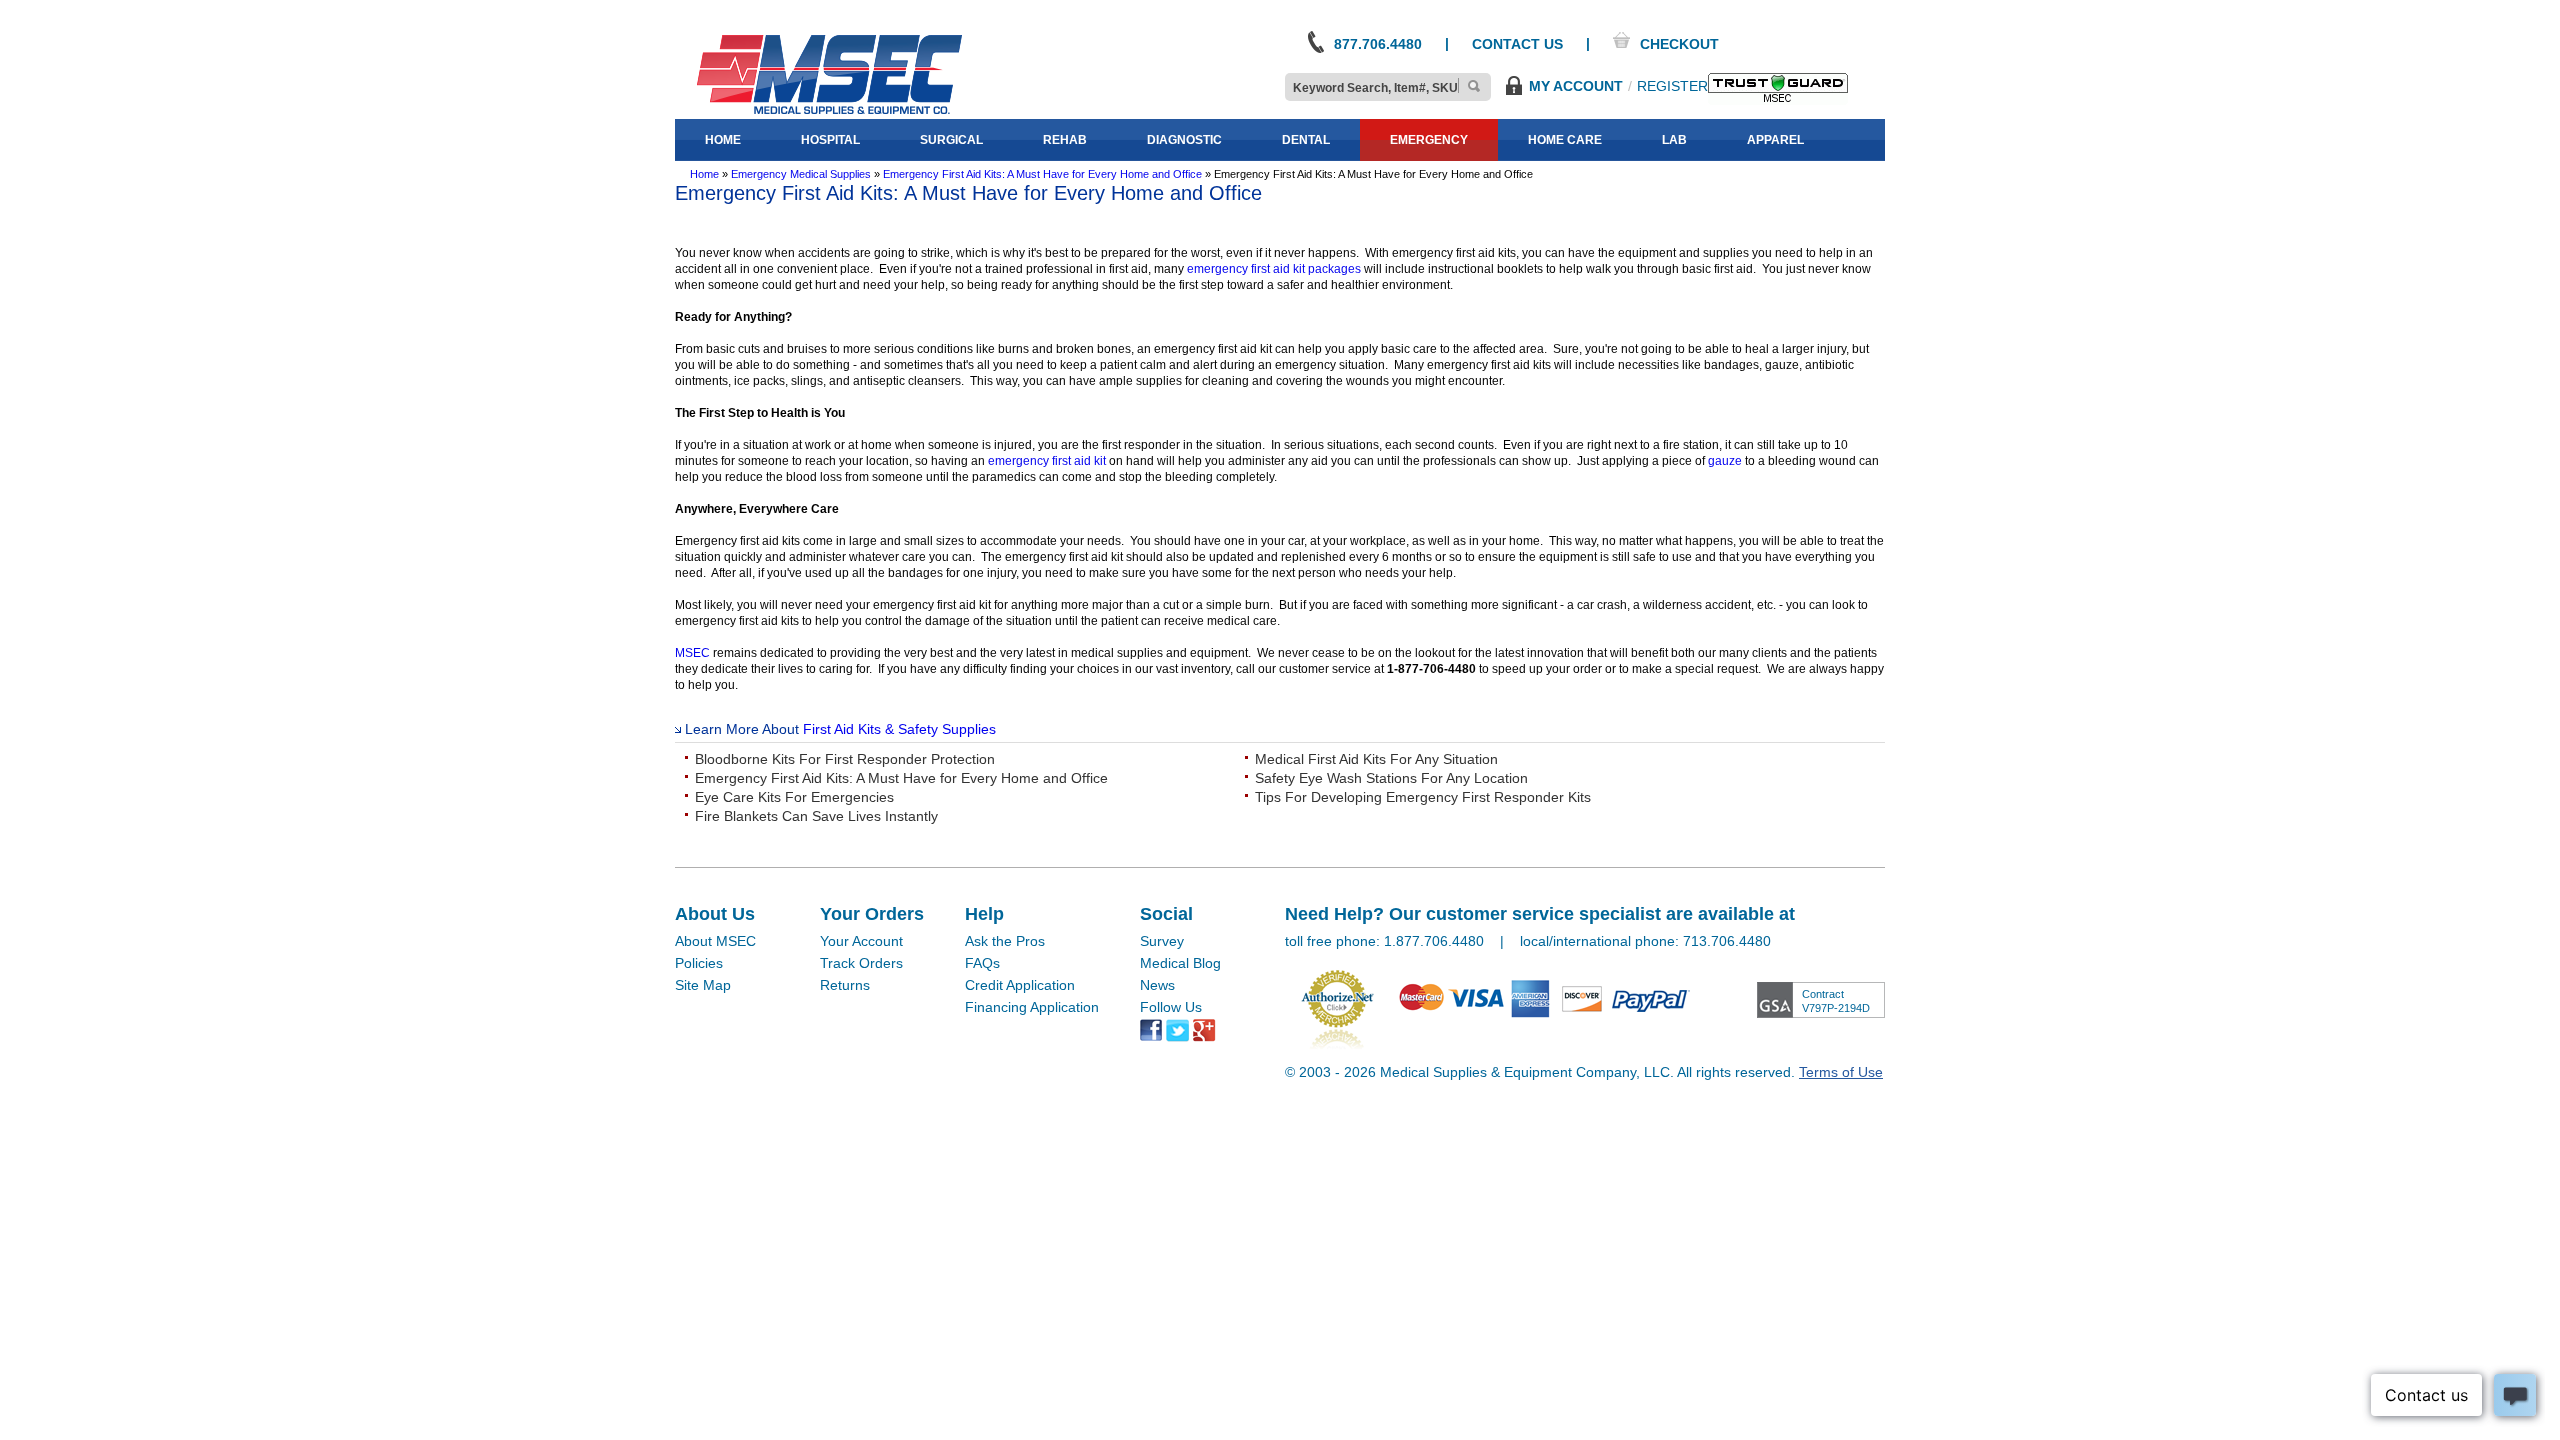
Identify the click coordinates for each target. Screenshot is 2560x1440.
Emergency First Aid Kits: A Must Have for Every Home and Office (901, 778)
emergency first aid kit (1047, 461)
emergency (1429, 140)
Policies (699, 963)
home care (1565, 140)
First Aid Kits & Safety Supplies (899, 729)
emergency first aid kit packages (1274, 269)
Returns (845, 985)
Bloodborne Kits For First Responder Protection (845, 759)
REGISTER (1672, 86)
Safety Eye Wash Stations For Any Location (1391, 778)
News (1157, 985)
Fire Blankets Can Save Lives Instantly (816, 816)
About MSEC (715, 941)
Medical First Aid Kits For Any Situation (1376, 759)
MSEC (692, 653)
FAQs (982, 963)
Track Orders (861, 963)
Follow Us (1171, 1007)
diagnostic (1184, 140)
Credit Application (1020, 985)
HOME (723, 140)
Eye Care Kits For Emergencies (794, 797)
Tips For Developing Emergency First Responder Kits (1423, 797)
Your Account (861, 941)
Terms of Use (1841, 1072)
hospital (830, 140)
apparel (1775, 140)
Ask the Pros (1005, 941)
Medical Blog (1180, 963)
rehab (1065, 140)
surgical (951, 140)
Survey (1162, 941)
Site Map (703, 985)
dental (1306, 140)
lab (1674, 140)
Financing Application (1032, 1007)
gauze (1726, 461)
